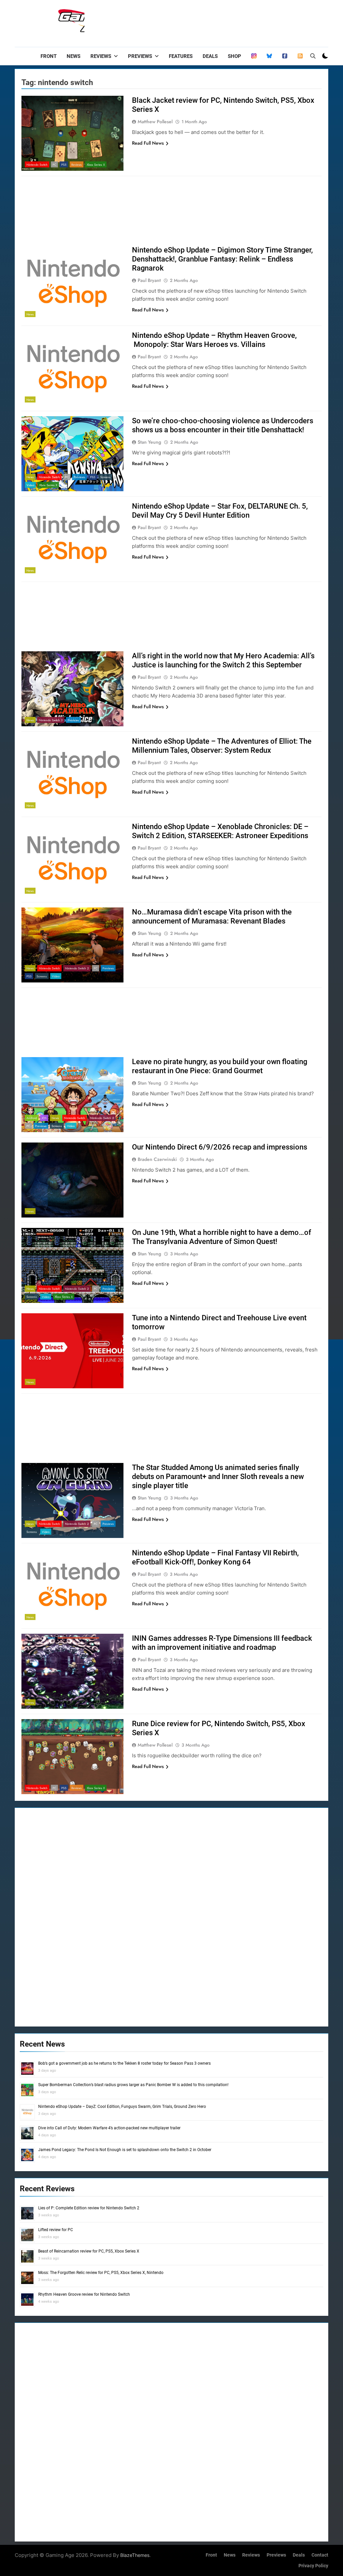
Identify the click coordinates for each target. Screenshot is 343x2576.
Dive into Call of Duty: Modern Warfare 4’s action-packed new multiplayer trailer (109, 2128)
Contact (320, 2555)
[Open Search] (313, 56)
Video (30, 485)
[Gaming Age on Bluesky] (269, 56)
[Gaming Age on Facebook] (285, 56)
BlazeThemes (135, 2555)
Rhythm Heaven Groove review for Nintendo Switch (84, 2294)
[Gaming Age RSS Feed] (300, 56)
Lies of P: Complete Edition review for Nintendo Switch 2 (89, 2208)
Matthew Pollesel (155, 122)
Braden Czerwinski (157, 1159)
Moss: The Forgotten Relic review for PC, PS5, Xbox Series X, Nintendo (101, 2273)
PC (54, 165)
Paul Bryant (149, 280)
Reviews (101, 56)
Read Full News (148, 143)
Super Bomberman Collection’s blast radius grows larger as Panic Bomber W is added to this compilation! (133, 2085)
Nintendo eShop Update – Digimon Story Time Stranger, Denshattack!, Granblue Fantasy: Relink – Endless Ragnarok (222, 259)
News (74, 56)
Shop (234, 56)
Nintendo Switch (37, 165)
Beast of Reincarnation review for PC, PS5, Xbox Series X (89, 2251)
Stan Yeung (149, 442)
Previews (140, 56)
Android (32, 1118)
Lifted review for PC (56, 2230)
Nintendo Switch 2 (51, 720)
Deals (210, 56)
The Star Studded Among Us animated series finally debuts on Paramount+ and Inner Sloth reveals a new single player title (218, 1477)
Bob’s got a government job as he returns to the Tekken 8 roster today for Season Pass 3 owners (124, 2063)
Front (49, 56)
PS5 (64, 165)
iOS (44, 1118)
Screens (105, 477)
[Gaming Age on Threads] (254, 56)
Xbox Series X (96, 165)
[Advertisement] (206, 22)
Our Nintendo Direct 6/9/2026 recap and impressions (220, 1147)
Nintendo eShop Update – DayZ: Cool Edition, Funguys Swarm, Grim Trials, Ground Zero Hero (122, 2107)
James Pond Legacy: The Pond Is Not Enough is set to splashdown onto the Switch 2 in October (125, 2150)
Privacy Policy (313, 2566)
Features (181, 56)
